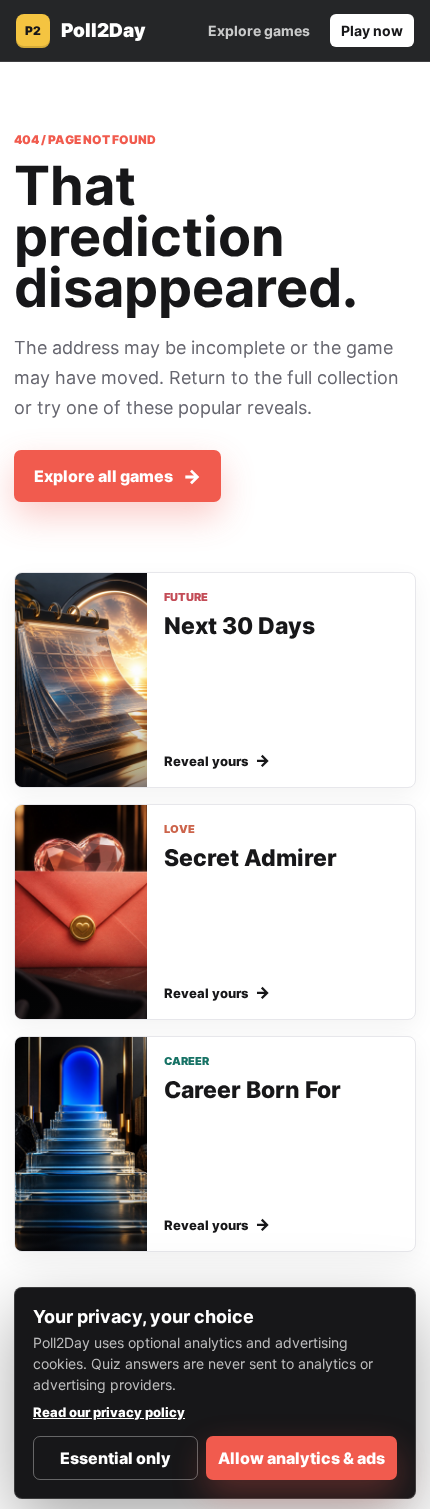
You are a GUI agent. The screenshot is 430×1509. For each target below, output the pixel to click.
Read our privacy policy (109, 1412)
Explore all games (117, 476)
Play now (372, 30)
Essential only (115, 1458)
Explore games (259, 30)
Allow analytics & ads (301, 1458)
